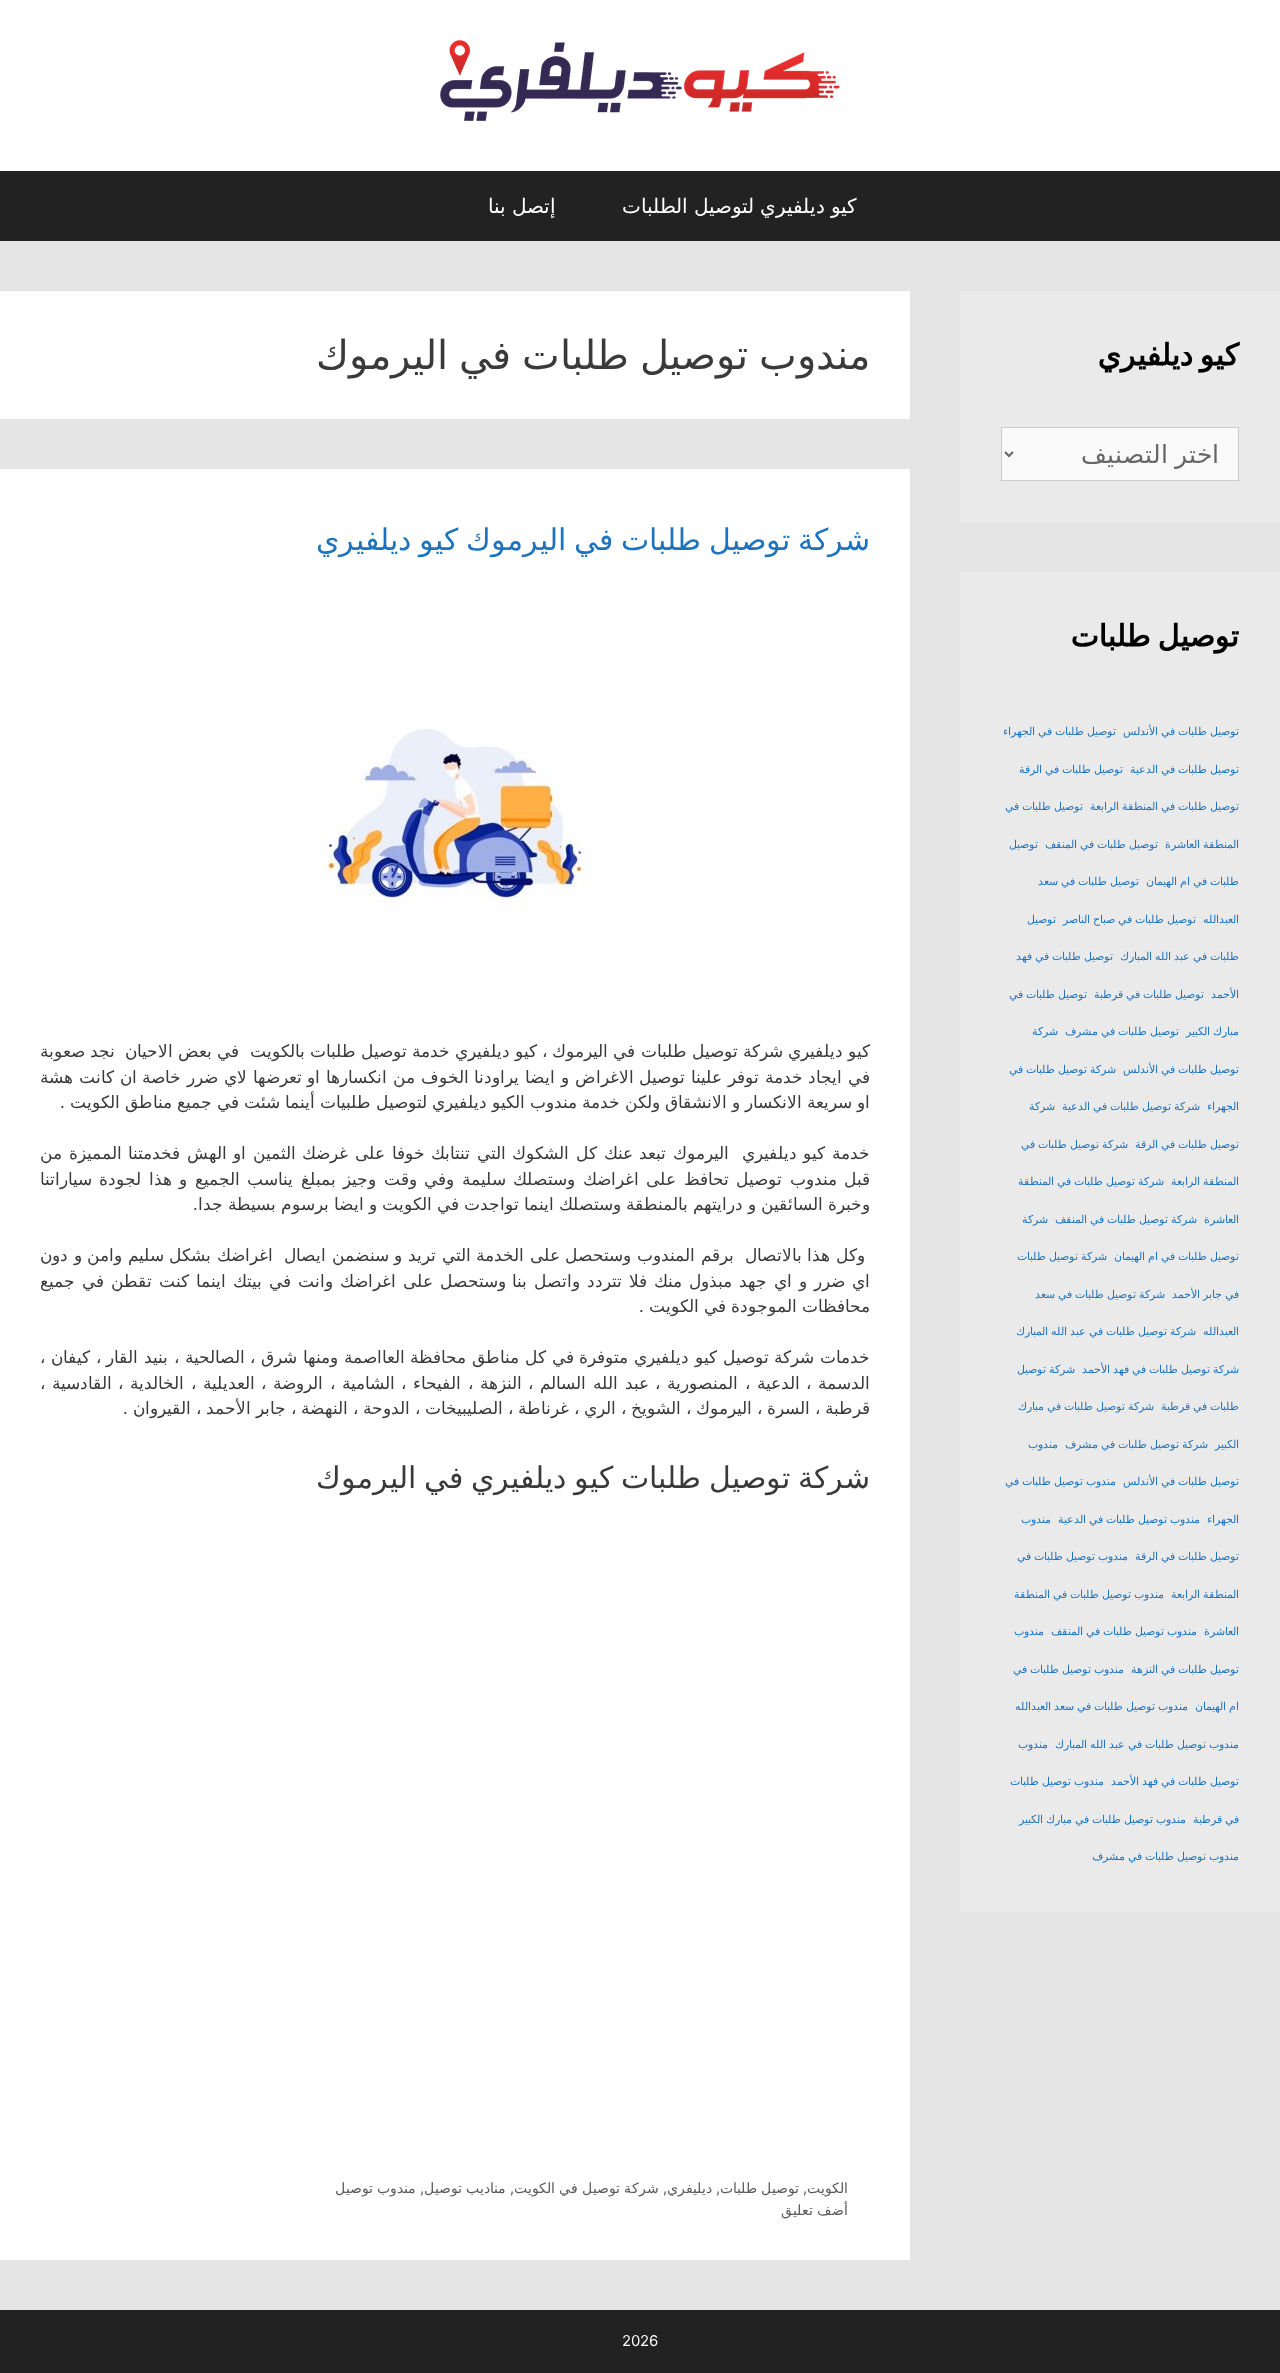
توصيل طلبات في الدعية (1184, 769)
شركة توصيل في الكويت (586, 2187)
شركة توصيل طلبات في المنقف (1126, 1219)
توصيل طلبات (759, 2187)
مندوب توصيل (375, 2187)
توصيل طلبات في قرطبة (1149, 994)
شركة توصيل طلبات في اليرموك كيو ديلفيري (593, 539)
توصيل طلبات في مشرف (1122, 1031)
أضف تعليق (814, 2209)
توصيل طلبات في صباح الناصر (1129, 919)
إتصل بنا (522, 206)
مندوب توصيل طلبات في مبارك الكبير (1102, 1819)
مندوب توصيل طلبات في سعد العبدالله (1101, 1706)
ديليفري (689, 2187)
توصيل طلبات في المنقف (1101, 844)
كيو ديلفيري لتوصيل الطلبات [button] (739, 206)
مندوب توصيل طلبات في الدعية (1129, 1519)
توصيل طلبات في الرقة (1071, 769)
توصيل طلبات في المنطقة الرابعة (1164, 806)
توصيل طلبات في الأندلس (1181, 731)
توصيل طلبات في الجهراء (1059, 731)
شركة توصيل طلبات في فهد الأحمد (1160, 1369)
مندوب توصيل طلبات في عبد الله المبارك (1147, 1744)
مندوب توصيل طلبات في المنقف (1124, 1631)
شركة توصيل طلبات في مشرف (1136, 1444)
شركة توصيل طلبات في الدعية (1131, 1106)
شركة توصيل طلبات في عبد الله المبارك (1106, 1331)
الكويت (827, 2187)
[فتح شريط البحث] (436, 206)
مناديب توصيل (465, 2187)
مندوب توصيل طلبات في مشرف (1165, 1856)
